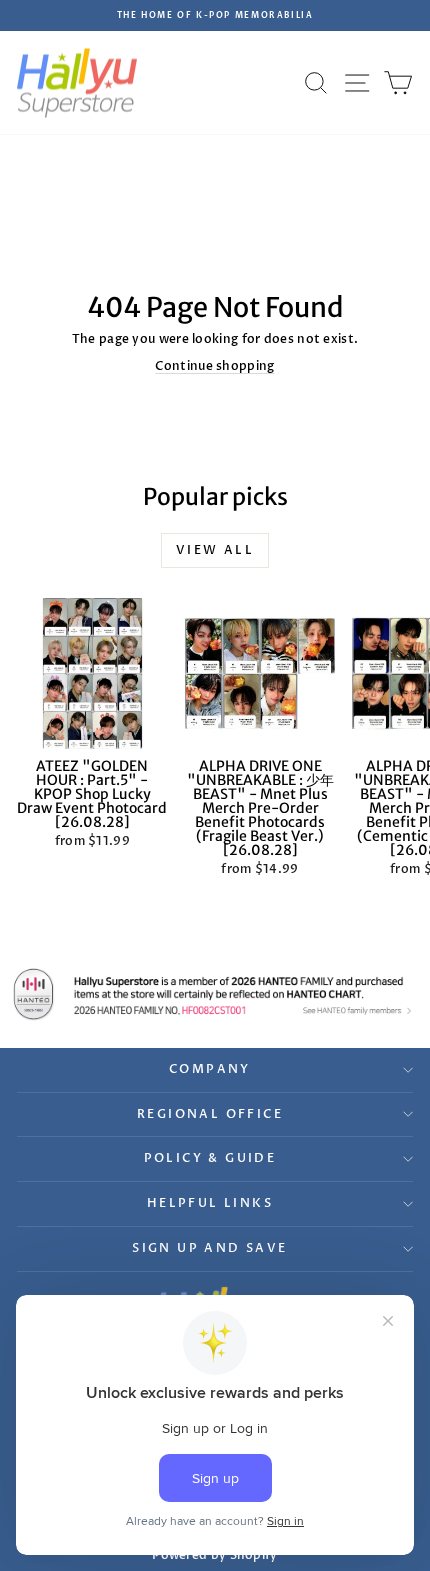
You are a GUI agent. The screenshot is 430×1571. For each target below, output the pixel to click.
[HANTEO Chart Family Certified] (215, 994)
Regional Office (210, 1114)
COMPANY (210, 1069)
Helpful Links (210, 1203)
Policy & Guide (210, 1158)
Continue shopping (214, 366)
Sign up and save (209, 1248)
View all (215, 550)
